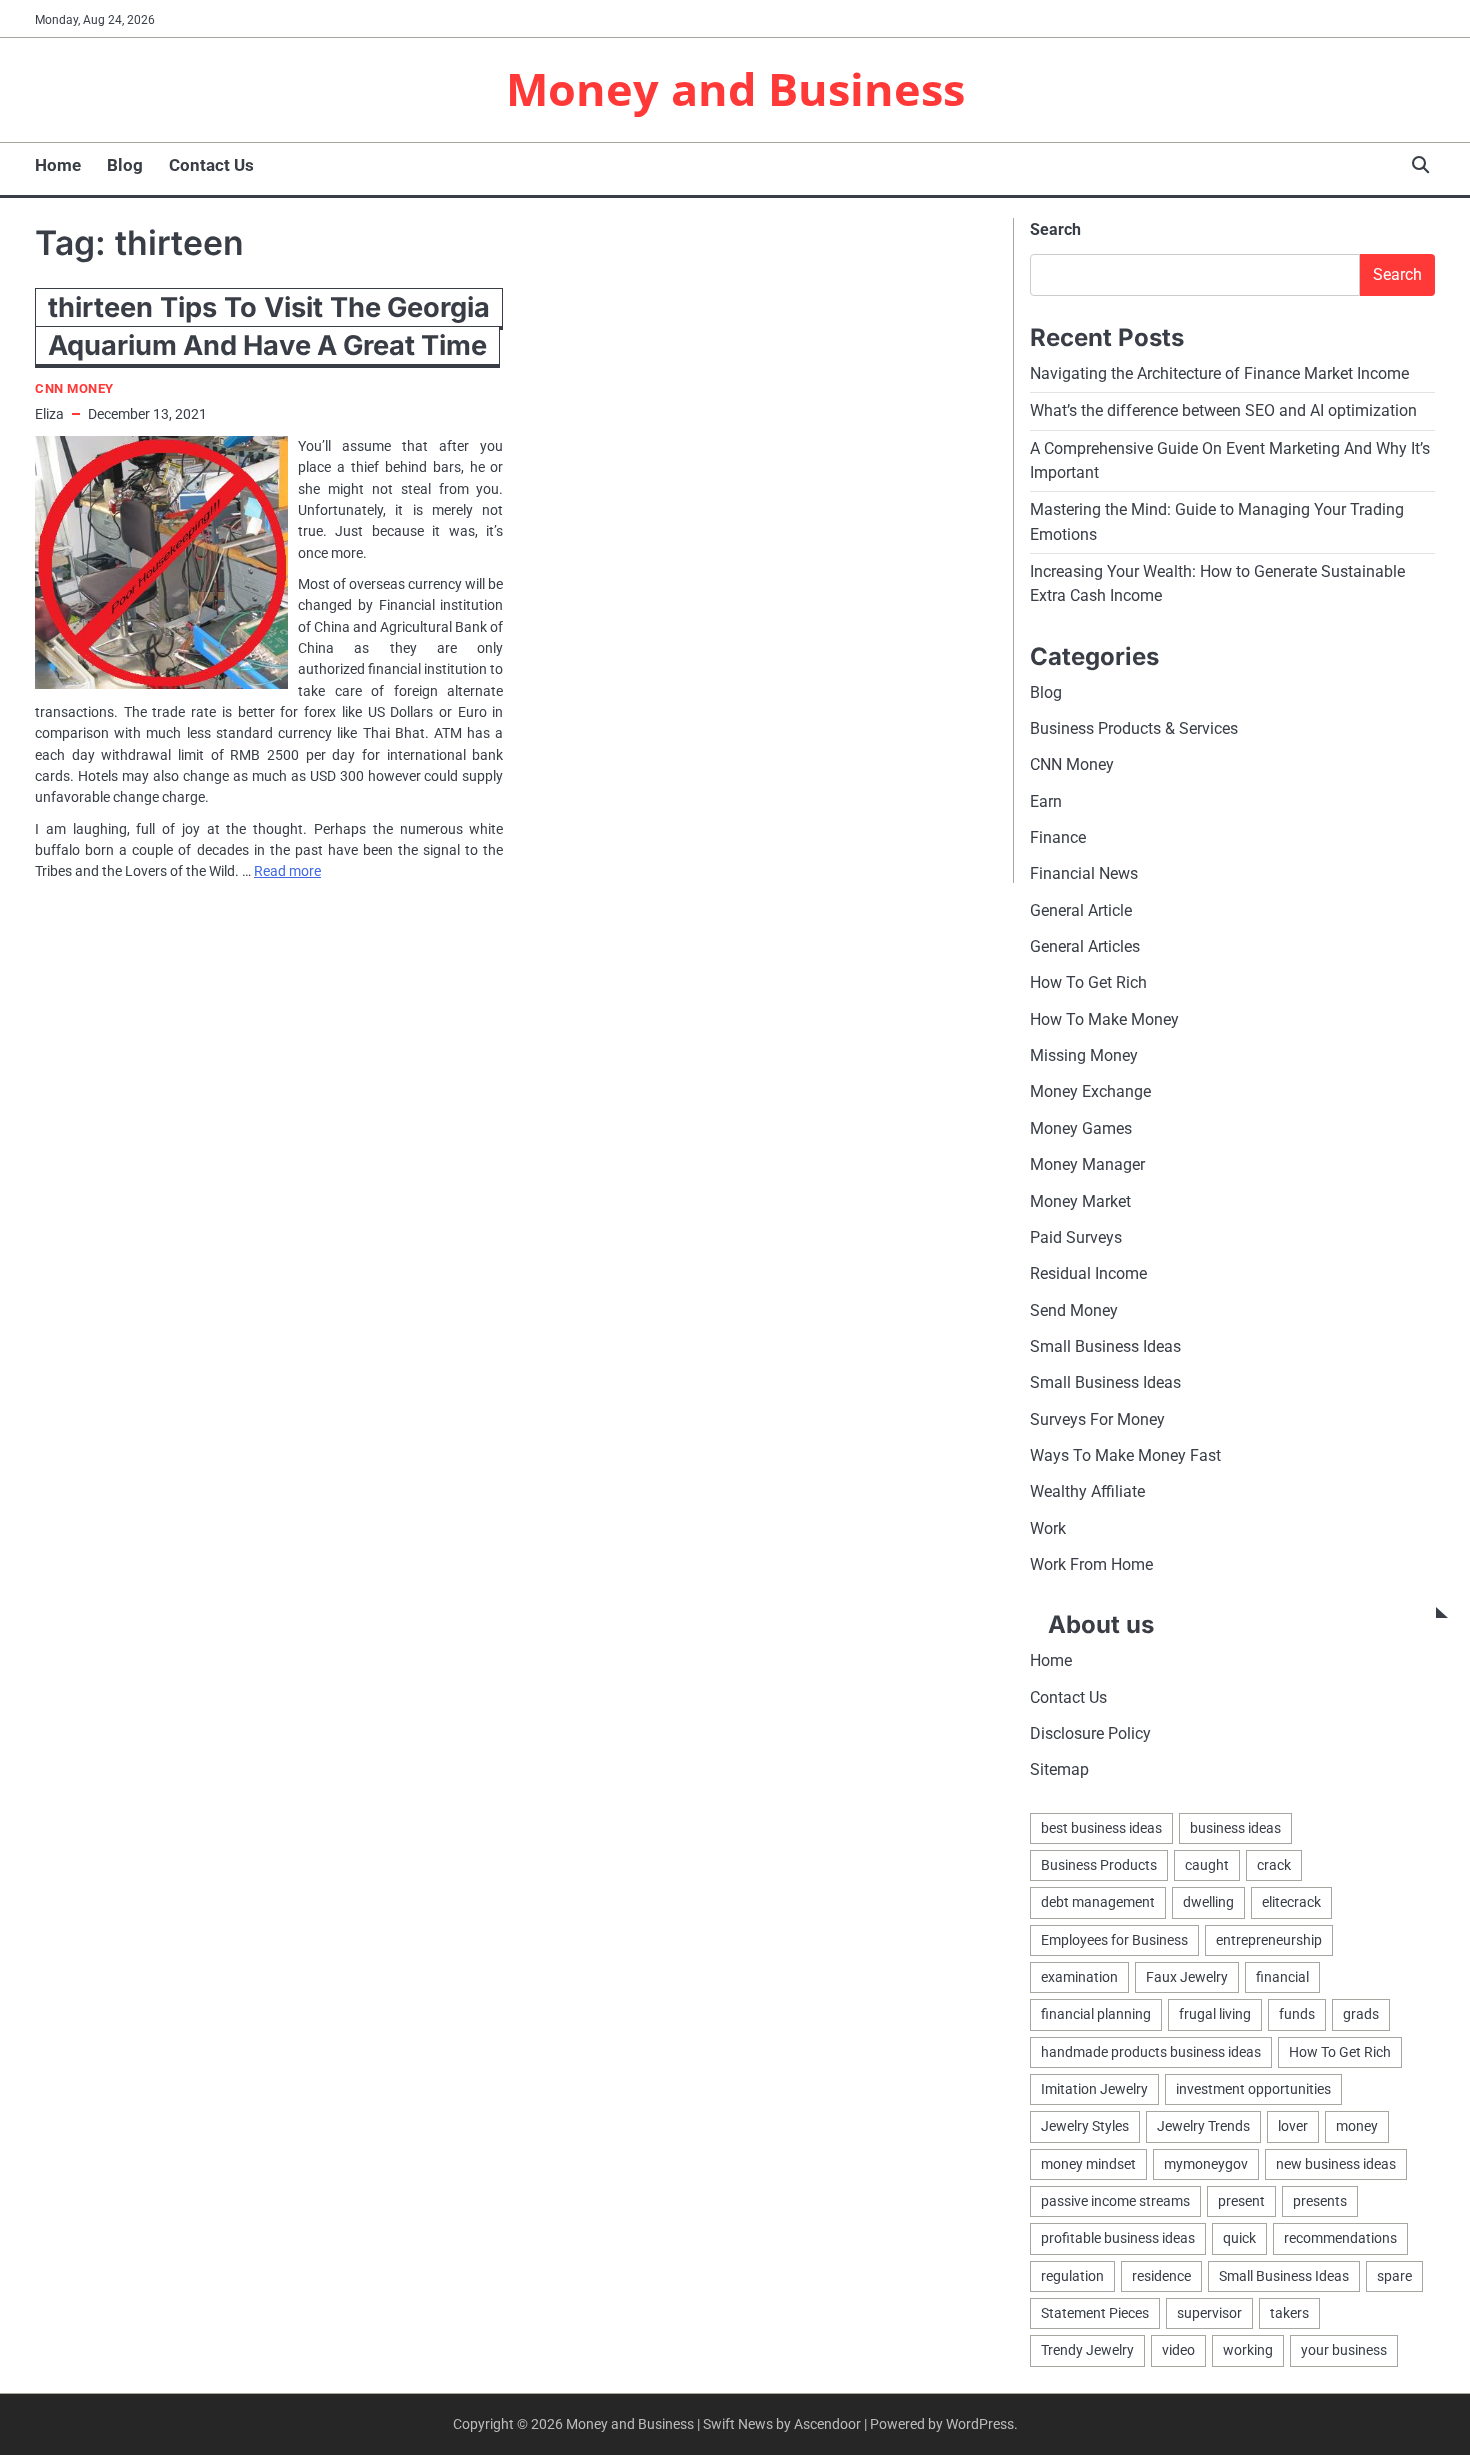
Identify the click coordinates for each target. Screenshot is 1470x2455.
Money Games (1081, 1128)
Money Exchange (1090, 1091)
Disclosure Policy (1090, 1733)
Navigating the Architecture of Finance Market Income (1219, 373)
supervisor (1209, 2313)
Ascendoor (827, 2424)
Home (58, 165)
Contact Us (211, 165)
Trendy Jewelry (1087, 2350)
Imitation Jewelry (1094, 2089)
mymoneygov (1206, 2164)
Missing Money (1084, 1055)
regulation (1072, 2276)
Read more (287, 871)
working (1248, 2350)
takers (1289, 2313)
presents (1320, 2201)
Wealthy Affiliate (1087, 1491)
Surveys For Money (1097, 1419)
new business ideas (1336, 2164)
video (1178, 2350)
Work (1048, 1528)
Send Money (1074, 1310)
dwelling (1208, 1902)
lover (1293, 2126)
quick (1239, 2238)
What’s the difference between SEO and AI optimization (1223, 410)
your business (1344, 2350)
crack (1274, 1865)
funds (1297, 2014)
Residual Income (1088, 1273)
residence (1161, 2276)
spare (1394, 2276)
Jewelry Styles (1085, 2126)
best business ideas (1101, 1828)
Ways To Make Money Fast (1125, 1455)
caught (1207, 1865)
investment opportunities (1253, 2089)
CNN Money (74, 388)
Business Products (1099, 1865)
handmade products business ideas (1151, 2052)
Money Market (1080, 1201)
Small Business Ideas (1105, 1346)
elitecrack (1291, 1902)
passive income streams (1115, 2201)
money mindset (1088, 2164)
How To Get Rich (1088, 982)
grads (1361, 2014)
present (1241, 2201)
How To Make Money (1104, 1019)
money (1357, 2126)
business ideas (1235, 1828)
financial (1282, 1977)
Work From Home (1091, 1564)
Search (1055, 229)
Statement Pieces (1095, 2313)
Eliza (49, 414)
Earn (1046, 801)
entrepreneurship (1269, 1940)
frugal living (1215, 2014)
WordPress (980, 2424)
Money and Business (735, 88)
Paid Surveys (1076, 1237)
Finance (1058, 837)
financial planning (1096, 2014)
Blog (125, 165)
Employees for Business (1114, 1940)
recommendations (1340, 2238)
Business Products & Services (1134, 728)
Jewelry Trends (1203, 2126)
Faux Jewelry (1187, 1977)
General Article (1081, 910)
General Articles (1085, 946)
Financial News (1084, 873)
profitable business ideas (1118, 2238)
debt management (1098, 1902)
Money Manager (1087, 1164)
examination (1079, 1977)
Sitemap (1059, 1769)
